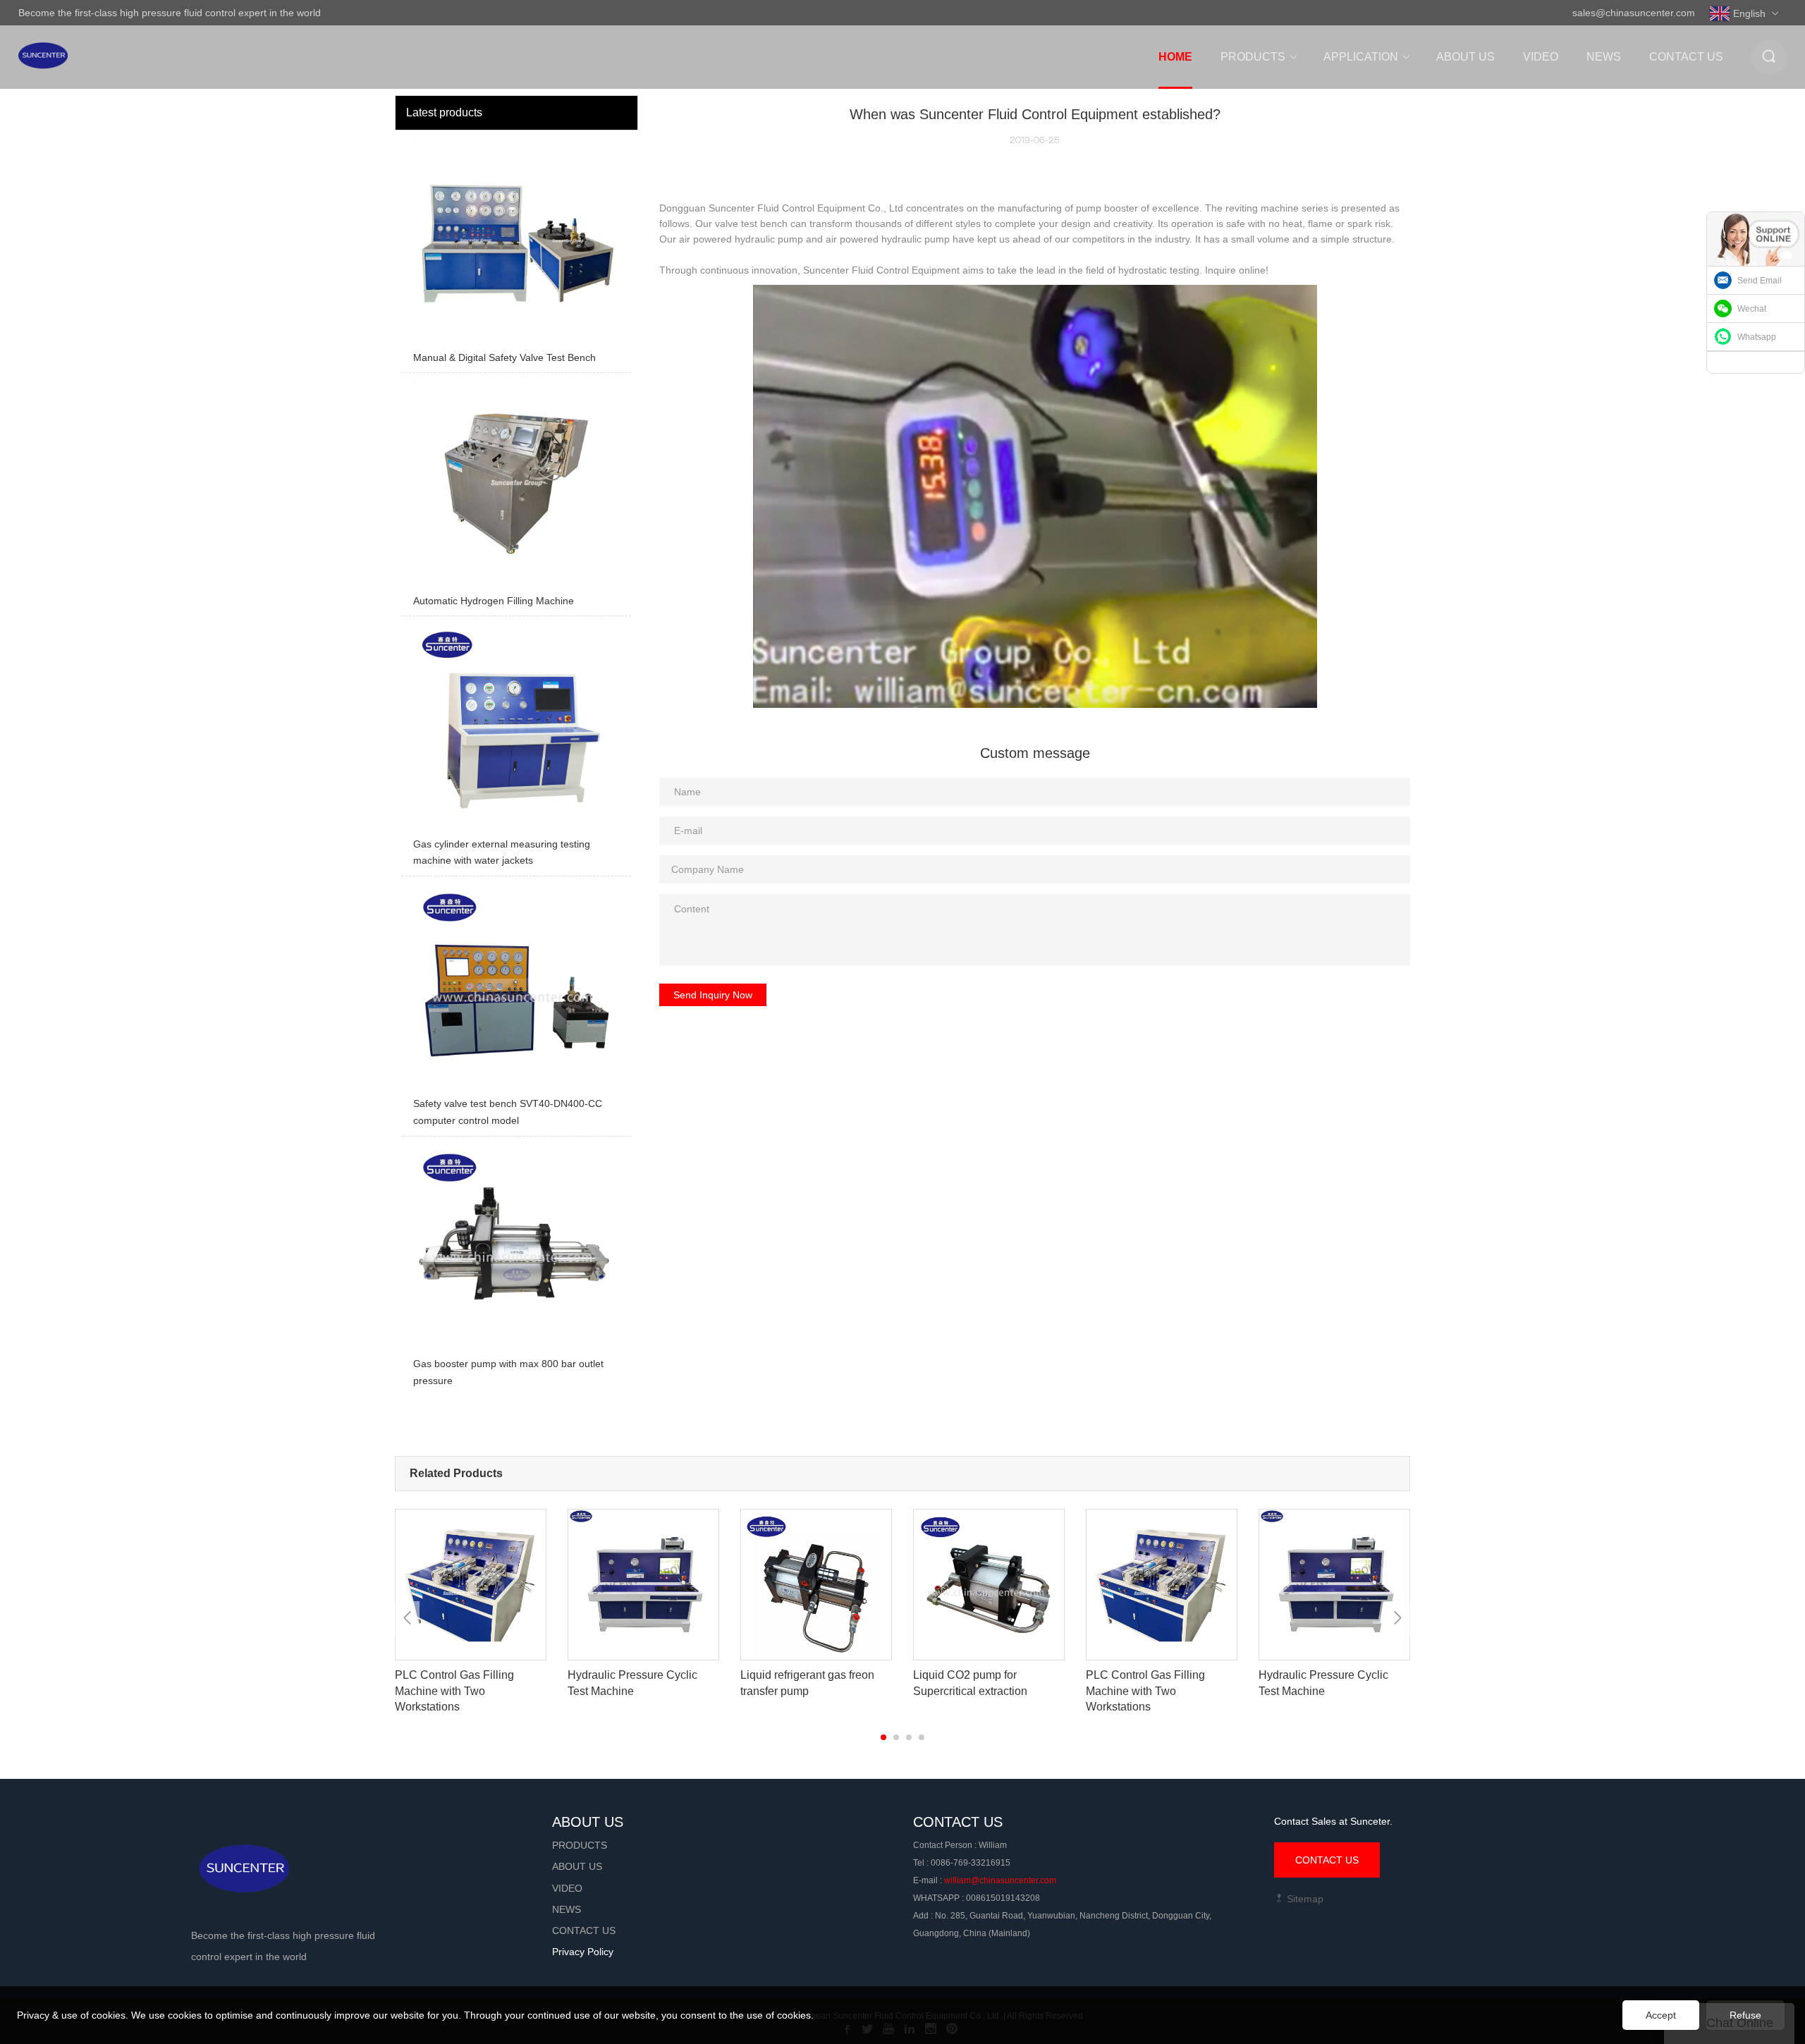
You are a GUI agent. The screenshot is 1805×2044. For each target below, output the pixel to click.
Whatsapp (1757, 337)
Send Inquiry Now (713, 995)
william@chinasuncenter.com (1000, 1880)
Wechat (1752, 309)
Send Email (1760, 281)
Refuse (1745, 2015)
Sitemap (1304, 1899)
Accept (1661, 2015)
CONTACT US (1327, 1860)
